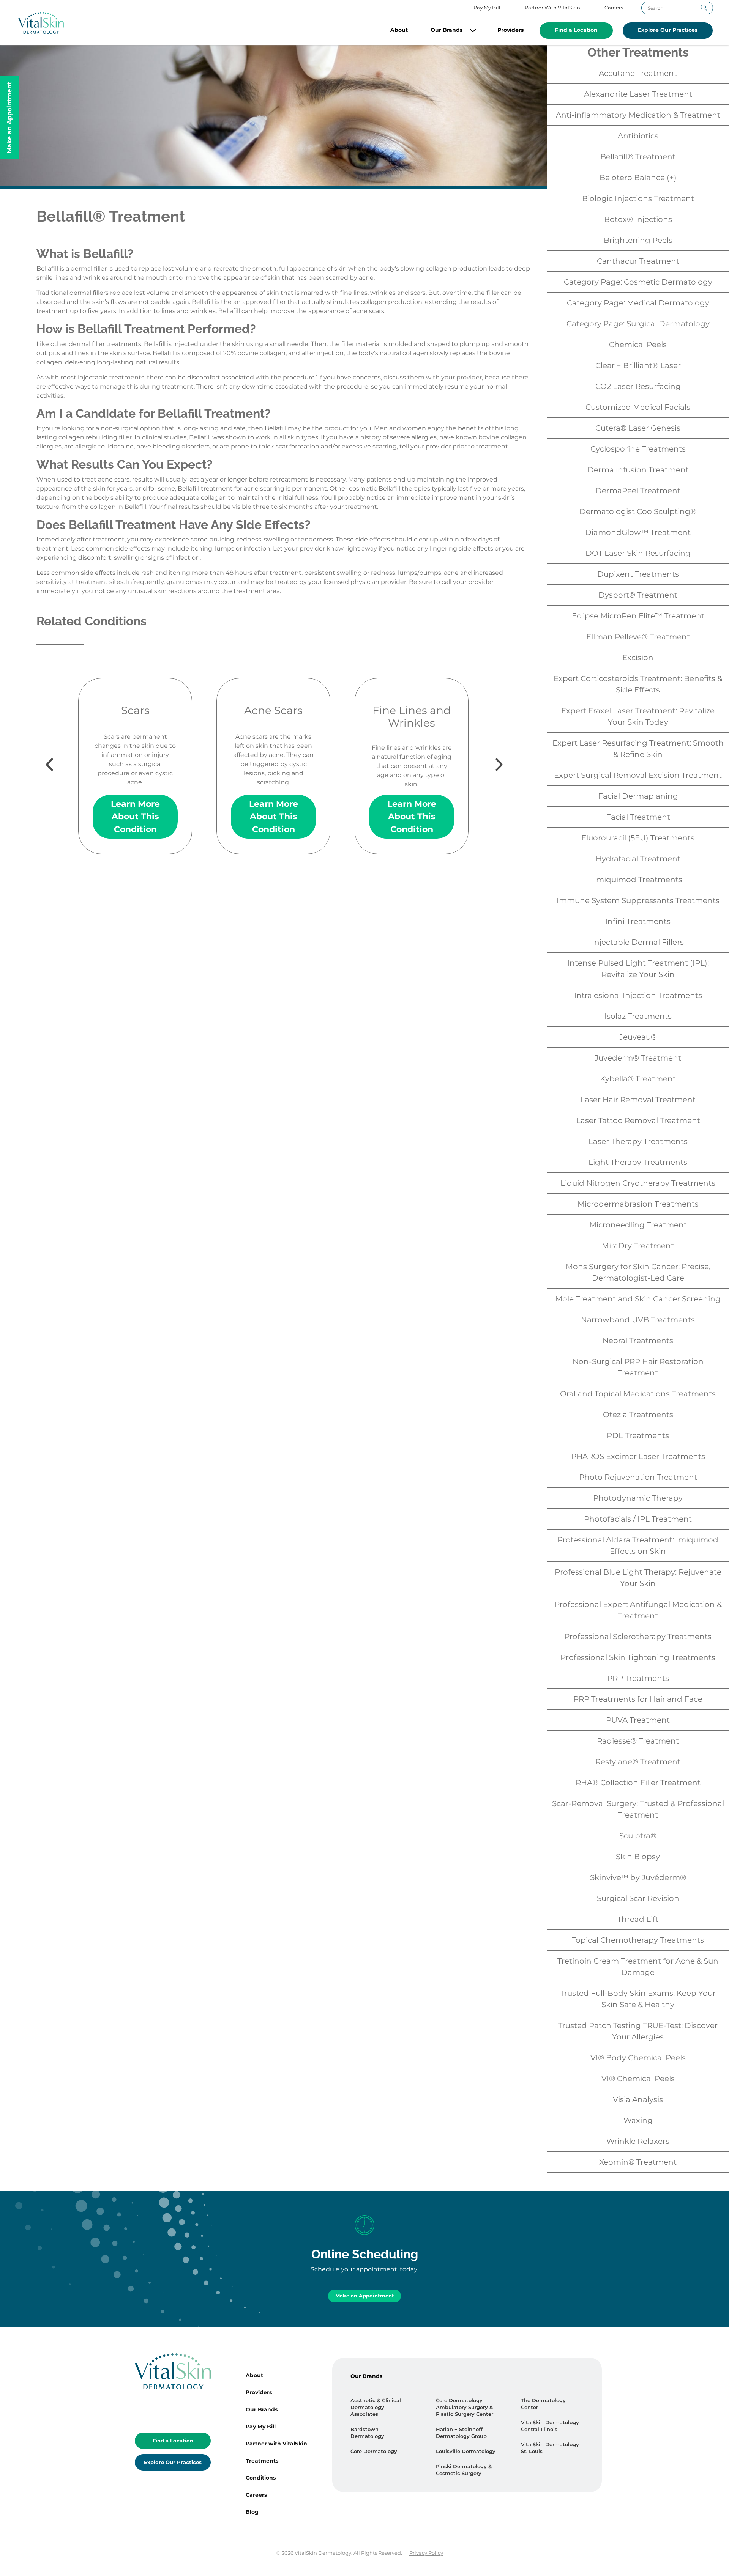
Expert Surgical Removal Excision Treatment (638, 775)
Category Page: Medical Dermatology (638, 303)
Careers (614, 8)
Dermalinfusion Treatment (638, 470)
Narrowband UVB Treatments (638, 1320)
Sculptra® (638, 1836)
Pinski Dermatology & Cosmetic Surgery (464, 2470)
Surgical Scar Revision (638, 1898)
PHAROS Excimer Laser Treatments (638, 1456)
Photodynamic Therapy (638, 1498)
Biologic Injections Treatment (638, 198)
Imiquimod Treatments (638, 880)
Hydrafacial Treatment (638, 859)
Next (473, 757)
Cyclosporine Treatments (638, 449)
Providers (510, 30)
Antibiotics (638, 136)
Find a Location (576, 30)
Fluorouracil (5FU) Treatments (638, 838)
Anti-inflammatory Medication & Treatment (638, 115)
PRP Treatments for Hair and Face (638, 1699)
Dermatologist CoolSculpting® (638, 511)
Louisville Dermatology (466, 2451)
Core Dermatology (374, 2451)
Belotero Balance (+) (638, 178)
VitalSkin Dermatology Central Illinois (550, 2426)
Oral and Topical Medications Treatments (638, 1394)
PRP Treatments (638, 1678)
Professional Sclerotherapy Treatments (638, 1637)
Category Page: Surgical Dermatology (638, 324)
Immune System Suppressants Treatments (638, 900)
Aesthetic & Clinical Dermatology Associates (376, 2407)
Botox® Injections (638, 219)
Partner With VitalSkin (552, 8)
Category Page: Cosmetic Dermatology (638, 282)
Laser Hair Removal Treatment (638, 1100)
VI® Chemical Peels (638, 2079)
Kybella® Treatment (638, 1079)
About (399, 30)
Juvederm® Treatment (638, 1058)
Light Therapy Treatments (638, 1162)
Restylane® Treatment (638, 1762)
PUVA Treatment (638, 1720)
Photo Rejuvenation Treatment (638, 1477)
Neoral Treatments (638, 1341)
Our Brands (447, 30)
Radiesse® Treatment (638, 1741)
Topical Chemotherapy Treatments (638, 1940)
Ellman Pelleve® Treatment (638, 637)
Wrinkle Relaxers (638, 2141)
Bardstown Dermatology (367, 2433)
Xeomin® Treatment (638, 2162)
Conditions (261, 2478)
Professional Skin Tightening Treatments (638, 1657)
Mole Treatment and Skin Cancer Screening (638, 1299)
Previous (73, 757)
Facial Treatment (638, 817)
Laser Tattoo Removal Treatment (638, 1120)
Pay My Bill (487, 8)
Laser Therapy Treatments (638, 1141)
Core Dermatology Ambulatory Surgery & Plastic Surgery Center (465, 2407)
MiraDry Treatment (638, 1246)
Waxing (638, 2120)
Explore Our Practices (668, 30)
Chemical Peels (638, 345)
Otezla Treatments (638, 1415)
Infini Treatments (638, 921)
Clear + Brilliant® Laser (638, 365)
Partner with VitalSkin (276, 2444)
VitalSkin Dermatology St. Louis (550, 2448)
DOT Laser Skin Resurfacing (638, 553)
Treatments (262, 2461)
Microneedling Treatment (638, 1225)
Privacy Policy (426, 2553)
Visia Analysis (638, 2099)
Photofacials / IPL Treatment (638, 1519)
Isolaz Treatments (638, 1016)
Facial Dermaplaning (638, 796)
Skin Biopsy (638, 1857)
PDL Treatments (638, 1435)
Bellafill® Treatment (638, 157)
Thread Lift (638, 1919)
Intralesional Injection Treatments (638, 995)
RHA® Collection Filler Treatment (638, 1783)
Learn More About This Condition (135, 816)
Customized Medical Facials (638, 407)
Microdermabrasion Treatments (638, 1204)
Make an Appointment (365, 2296)
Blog (252, 2512)
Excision (638, 658)
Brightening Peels (638, 240)
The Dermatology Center (543, 2404)
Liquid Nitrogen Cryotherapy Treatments (638, 1183)
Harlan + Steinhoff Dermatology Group (461, 2433)
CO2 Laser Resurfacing (638, 386)
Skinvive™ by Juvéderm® (638, 1877)
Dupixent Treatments (638, 574)
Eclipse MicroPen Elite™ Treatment (638, 616)
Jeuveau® (638, 1037)
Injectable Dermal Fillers (638, 942)
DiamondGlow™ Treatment (638, 532)
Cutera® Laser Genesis (638, 428)
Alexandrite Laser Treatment (638, 94)
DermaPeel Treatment (638, 491)
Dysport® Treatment (638, 595)
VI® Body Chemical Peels (638, 2058)
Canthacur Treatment (638, 261)
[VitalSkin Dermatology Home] (41, 23)
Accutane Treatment (638, 73)
